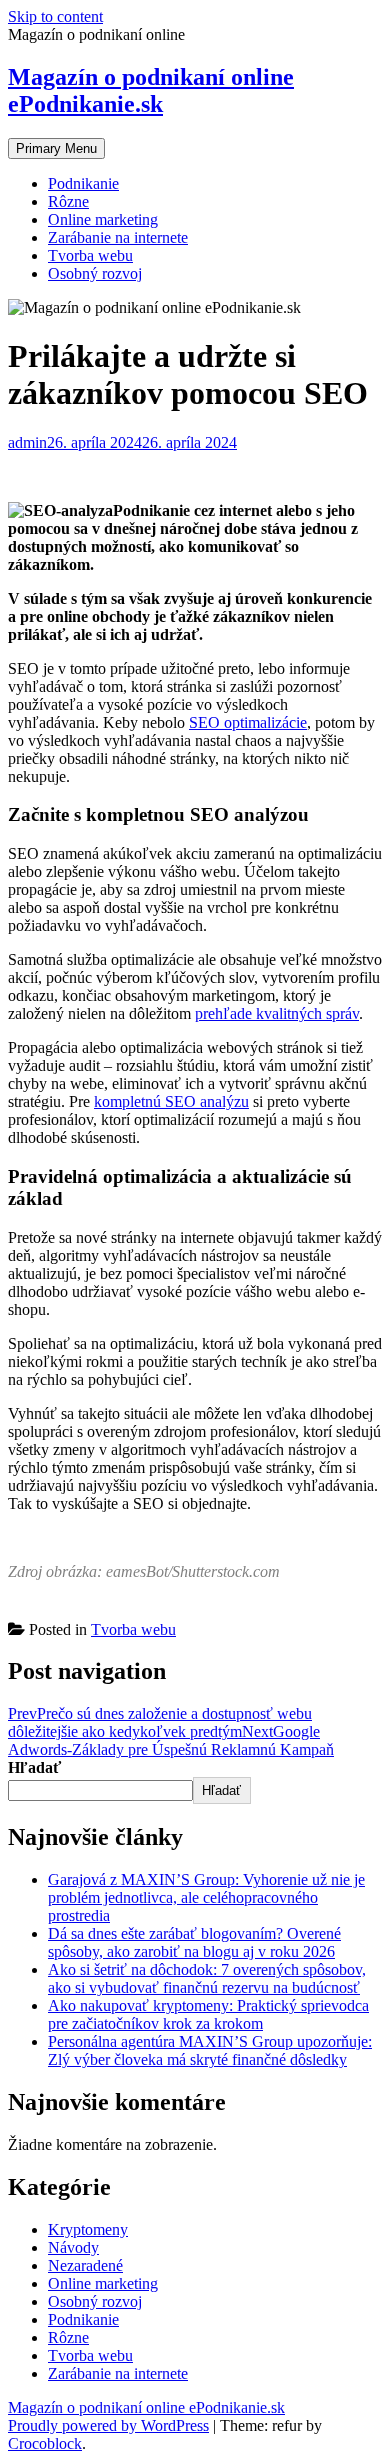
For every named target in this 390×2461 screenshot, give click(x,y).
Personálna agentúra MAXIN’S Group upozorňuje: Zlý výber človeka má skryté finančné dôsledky (210, 2050)
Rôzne (68, 201)
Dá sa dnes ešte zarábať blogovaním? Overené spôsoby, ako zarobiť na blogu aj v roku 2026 (194, 1942)
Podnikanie (83, 183)
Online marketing (103, 219)
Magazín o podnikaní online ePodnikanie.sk (151, 90)
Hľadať (34, 1767)
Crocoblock (45, 2443)
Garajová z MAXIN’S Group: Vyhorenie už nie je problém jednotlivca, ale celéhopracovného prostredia (206, 1897)
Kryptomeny (88, 2229)
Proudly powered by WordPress (108, 2425)
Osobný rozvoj (95, 273)
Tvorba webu (90, 255)
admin (27, 442)
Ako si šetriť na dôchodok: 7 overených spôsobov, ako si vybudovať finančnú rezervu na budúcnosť (207, 1978)
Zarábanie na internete (118, 237)
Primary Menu (56, 148)
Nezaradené (85, 2265)
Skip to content (55, 16)
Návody (73, 2247)
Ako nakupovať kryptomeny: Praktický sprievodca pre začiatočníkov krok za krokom (208, 2014)
